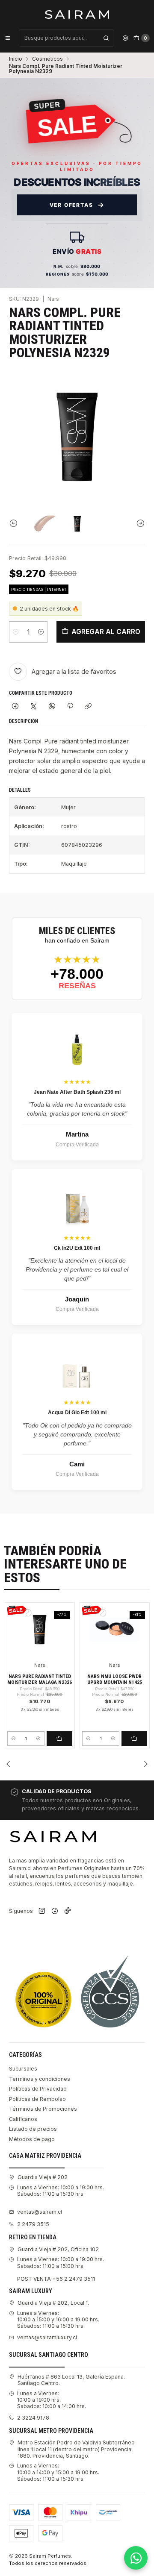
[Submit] (106, 38)
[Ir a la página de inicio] (77, 14)
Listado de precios (33, 2129)
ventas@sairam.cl (40, 2212)
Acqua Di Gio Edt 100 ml (77, 1413)
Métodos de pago (32, 2139)
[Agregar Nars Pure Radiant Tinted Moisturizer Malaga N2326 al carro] (59, 1739)
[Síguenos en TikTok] (68, 1911)
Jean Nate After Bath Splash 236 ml (77, 1092)
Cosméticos (47, 59)
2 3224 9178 (33, 2418)
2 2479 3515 (33, 2224)
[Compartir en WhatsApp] (52, 707)
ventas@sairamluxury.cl (47, 2337)
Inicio (16, 59)
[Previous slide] (15, 523)
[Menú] (8, 38)
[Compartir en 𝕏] (34, 707)
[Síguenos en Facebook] (55, 1911)
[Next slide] (139, 523)
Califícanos (23, 2119)
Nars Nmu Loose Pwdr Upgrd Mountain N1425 (115, 1679)
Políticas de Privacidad (38, 2089)
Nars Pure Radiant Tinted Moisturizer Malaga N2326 (40, 1679)
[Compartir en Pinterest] (70, 707)
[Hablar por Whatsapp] (136, 2558)
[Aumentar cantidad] (41, 632)
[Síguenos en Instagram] (42, 1911)
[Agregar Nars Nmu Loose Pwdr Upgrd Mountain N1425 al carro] (134, 1739)
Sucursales (23, 2069)
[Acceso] (125, 38)
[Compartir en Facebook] (15, 707)
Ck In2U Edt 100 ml (77, 1248)
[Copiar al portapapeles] (88, 707)
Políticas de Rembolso (37, 2099)
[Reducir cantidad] (16, 632)
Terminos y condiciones (40, 2079)
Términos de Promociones (43, 2109)
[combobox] (67, 38)
